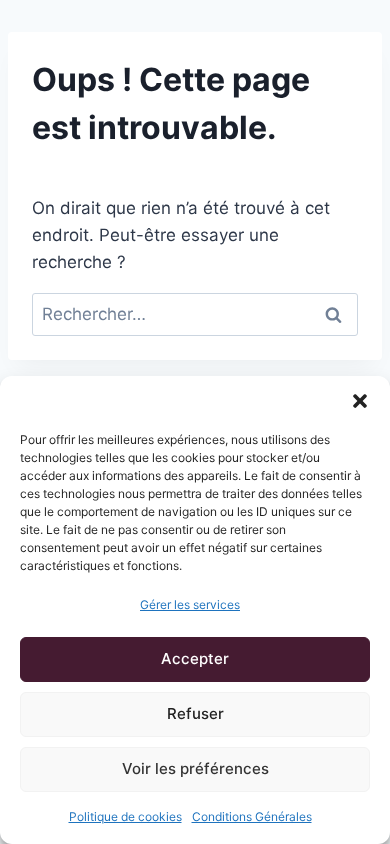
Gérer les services (190, 604)
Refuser (195, 713)
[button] (360, 401)
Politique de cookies (125, 816)
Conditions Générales (252, 816)
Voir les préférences (195, 768)
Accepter (195, 658)
